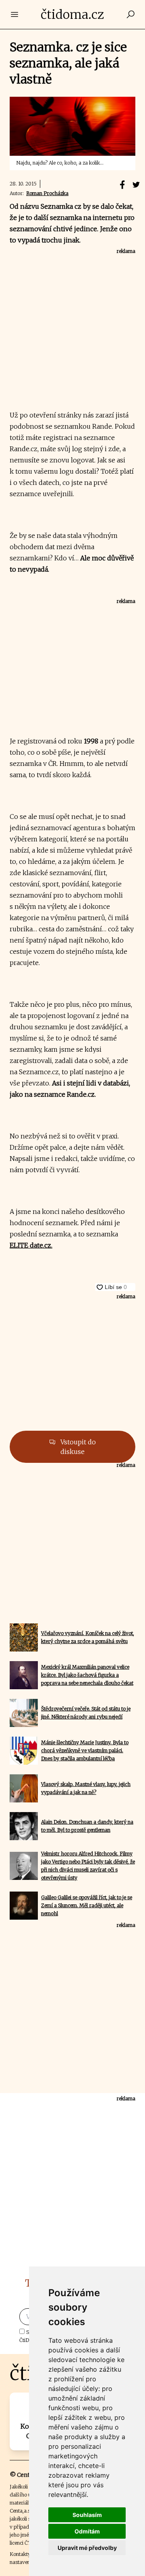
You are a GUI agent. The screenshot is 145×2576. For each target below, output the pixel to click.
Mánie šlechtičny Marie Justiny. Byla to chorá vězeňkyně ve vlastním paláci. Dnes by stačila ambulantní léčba (85, 1750)
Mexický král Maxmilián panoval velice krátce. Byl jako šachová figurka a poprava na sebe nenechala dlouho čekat (87, 1675)
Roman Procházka (47, 193)
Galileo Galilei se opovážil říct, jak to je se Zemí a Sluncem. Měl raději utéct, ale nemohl (87, 1905)
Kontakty (20, 2554)
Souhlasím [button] (87, 2515)
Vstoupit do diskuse (77, 1447)
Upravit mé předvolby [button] (87, 2548)
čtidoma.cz (72, 14)
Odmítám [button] (87, 2531)
